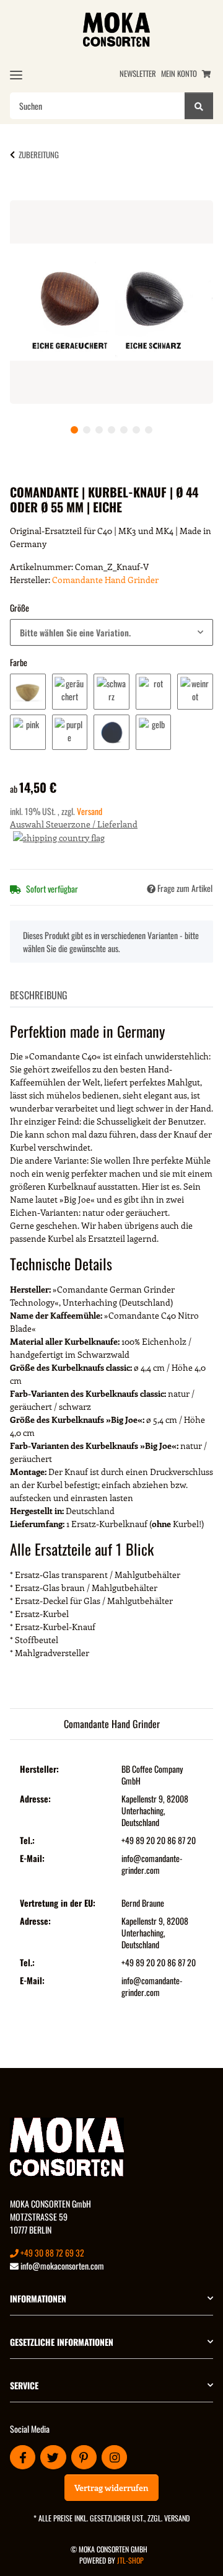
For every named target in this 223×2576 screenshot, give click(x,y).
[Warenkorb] (206, 74)
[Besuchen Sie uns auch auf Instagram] (114, 2457)
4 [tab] (111, 430)
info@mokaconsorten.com (61, 2266)
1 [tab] (74, 430)
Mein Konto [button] (179, 74)
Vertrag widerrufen (111, 2488)
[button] (111, 2298)
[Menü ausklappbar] (16, 75)
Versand (90, 811)
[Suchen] (199, 106)
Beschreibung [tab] (39, 995)
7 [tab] (149, 430)
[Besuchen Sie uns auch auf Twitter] (53, 2457)
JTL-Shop (130, 2560)
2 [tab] (87, 430)
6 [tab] (136, 430)
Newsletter (138, 74)
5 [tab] (124, 430)
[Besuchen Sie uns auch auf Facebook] (23, 2457)
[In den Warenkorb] (30, 194)
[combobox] (111, 632)
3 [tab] (99, 430)
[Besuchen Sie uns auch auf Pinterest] (84, 2457)
